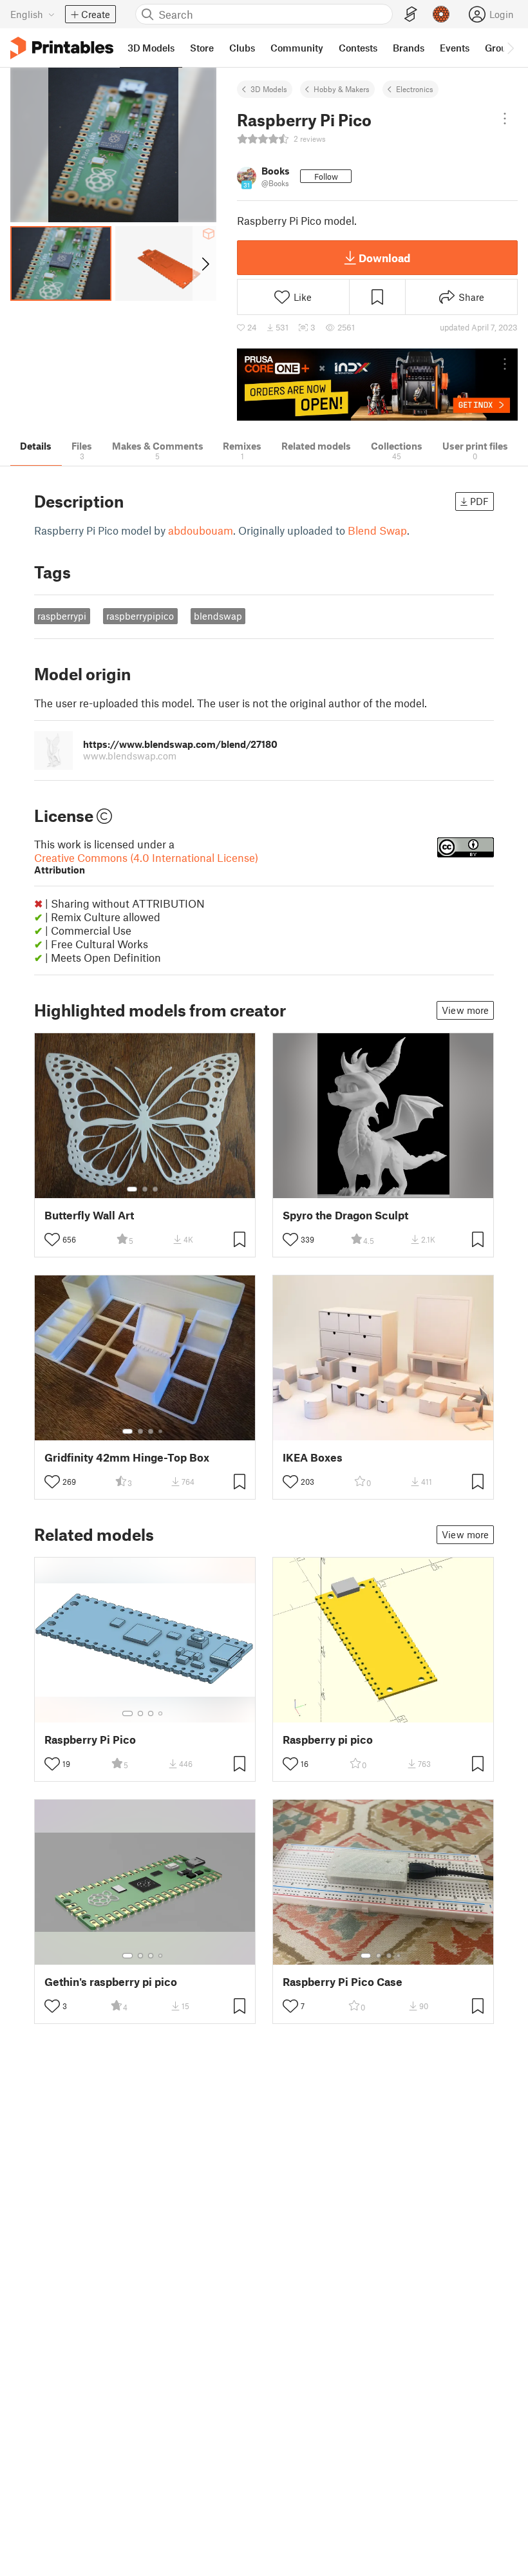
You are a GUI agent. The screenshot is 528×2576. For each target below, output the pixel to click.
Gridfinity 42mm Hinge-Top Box (127, 1457)
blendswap (218, 616)
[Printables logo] (62, 48)
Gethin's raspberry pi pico (111, 1982)
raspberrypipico (140, 616)
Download (384, 258)
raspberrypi (62, 616)
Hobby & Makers (342, 89)
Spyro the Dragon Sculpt (345, 1215)
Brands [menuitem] (409, 48)
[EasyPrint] (411, 14)
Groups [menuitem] (501, 48)
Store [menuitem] (202, 48)
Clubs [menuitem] (242, 48)
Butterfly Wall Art (89, 1215)
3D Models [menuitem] (151, 48)
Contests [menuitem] (358, 48)
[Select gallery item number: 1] (132, 1189)
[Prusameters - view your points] (441, 14)
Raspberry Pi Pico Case (343, 1982)
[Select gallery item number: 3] (155, 1189)
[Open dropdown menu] (505, 119)
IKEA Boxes (313, 1457)
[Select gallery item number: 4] (161, 1431)
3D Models (269, 89)
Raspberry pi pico (328, 1740)
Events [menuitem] (455, 48)
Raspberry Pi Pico (90, 1740)
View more (465, 1010)
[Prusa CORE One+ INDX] (377, 385)
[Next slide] (204, 263)
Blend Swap (377, 530)
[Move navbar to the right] (510, 48)
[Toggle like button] (52, 1239)
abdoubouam (201, 530)
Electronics (415, 89)
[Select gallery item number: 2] (145, 1189)
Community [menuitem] (297, 48)
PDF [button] (479, 501)
